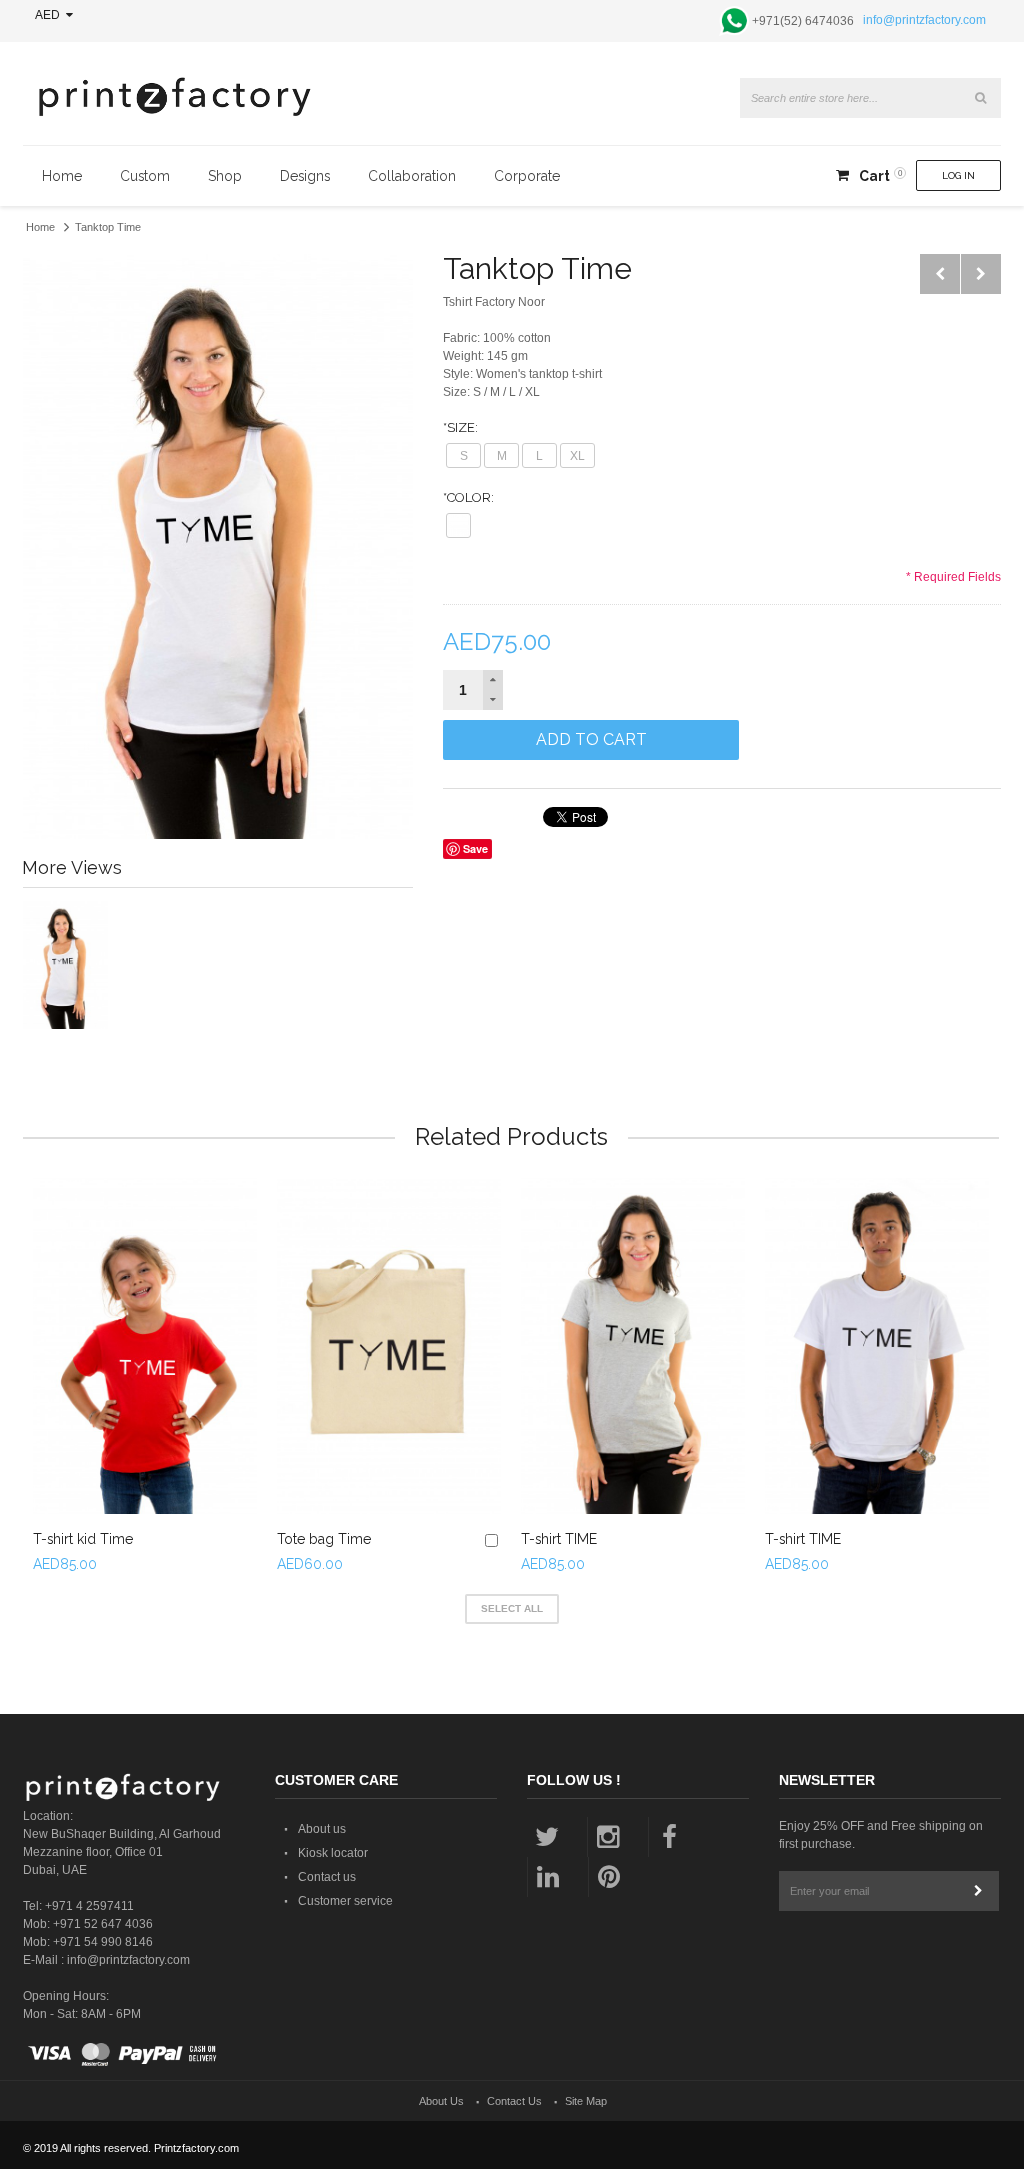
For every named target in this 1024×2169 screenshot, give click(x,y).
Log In (958, 175)
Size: (460, 427)
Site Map (586, 2101)
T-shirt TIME (559, 1539)
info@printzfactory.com (924, 20)
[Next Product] (981, 274)
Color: (468, 497)
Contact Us (514, 2101)
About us (322, 1829)
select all (512, 1608)
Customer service (345, 1901)
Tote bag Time (324, 1539)
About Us (441, 2101)
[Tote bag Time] (389, 1346)
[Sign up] (979, 1891)
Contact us (327, 1877)
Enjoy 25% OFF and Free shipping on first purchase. (881, 1835)
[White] (458, 525)
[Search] (981, 98)
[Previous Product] (940, 274)
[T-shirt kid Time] (145, 1346)
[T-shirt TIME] (633, 1346)
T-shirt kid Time (83, 1539)
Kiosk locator (333, 1853)
